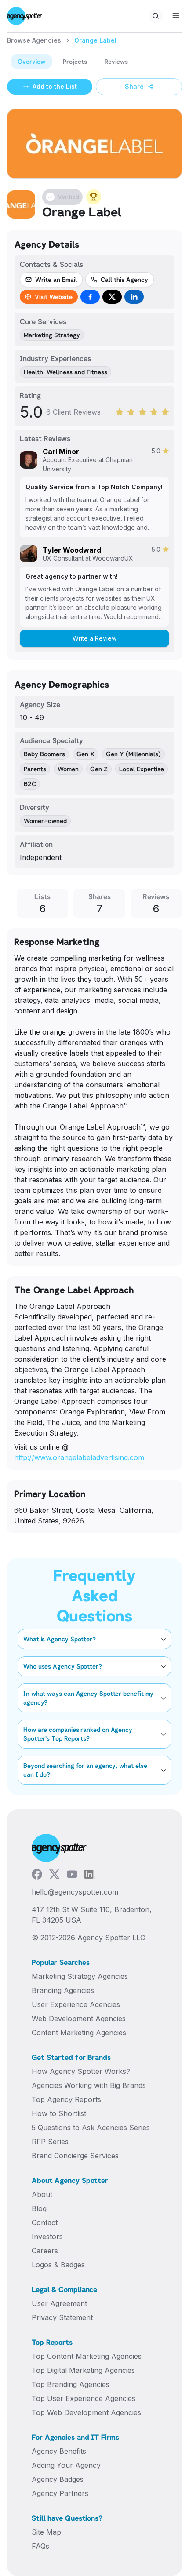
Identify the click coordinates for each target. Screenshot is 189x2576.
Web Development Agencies (79, 2019)
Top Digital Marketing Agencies (83, 2370)
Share (134, 86)
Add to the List (55, 86)
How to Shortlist (59, 2113)
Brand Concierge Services (75, 2156)
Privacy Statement (62, 2317)
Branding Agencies (63, 1990)
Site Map (46, 2532)
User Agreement (59, 2303)
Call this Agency (124, 279)
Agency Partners (60, 2493)
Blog (39, 2208)
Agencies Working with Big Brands (89, 2085)
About (42, 2194)
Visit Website (54, 297)
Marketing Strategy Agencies (80, 1976)
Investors (47, 2237)
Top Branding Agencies (71, 2384)
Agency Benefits (59, 2451)
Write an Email (56, 279)
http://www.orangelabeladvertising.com (79, 1457)
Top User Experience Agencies (84, 2398)
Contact (45, 2223)
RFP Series (50, 2142)
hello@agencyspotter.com (75, 1892)
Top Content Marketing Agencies (87, 2356)
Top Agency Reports (66, 2099)
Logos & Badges (58, 2265)
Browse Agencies (34, 40)
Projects (75, 61)
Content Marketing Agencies (79, 2033)
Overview (31, 61)
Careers (45, 2251)
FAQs (40, 2546)
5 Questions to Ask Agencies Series (91, 2128)
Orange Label (95, 40)
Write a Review (94, 638)
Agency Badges (58, 2479)
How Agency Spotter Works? (81, 2071)
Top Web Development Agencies (86, 2412)
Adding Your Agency (66, 2465)
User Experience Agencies (76, 2004)
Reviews (116, 61)
